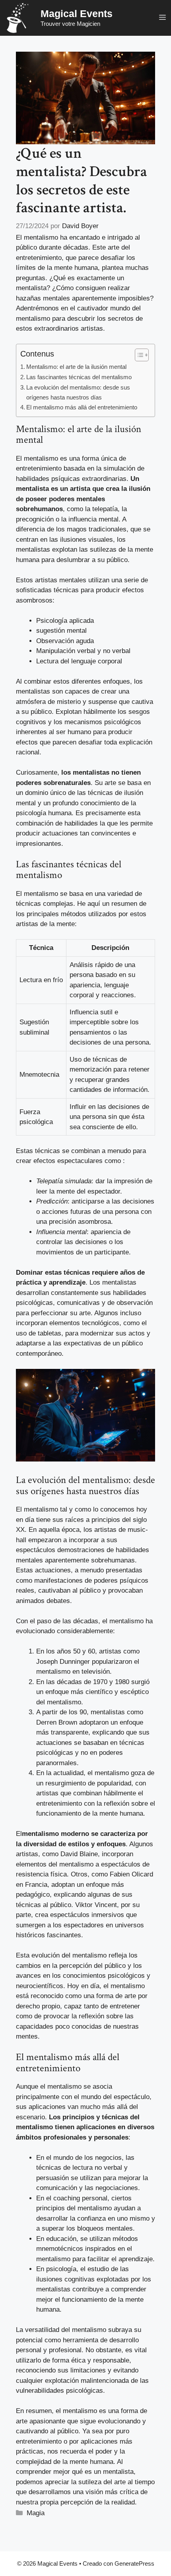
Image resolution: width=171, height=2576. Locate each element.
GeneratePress (134, 2563)
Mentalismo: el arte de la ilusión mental (76, 367)
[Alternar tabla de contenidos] (138, 355)
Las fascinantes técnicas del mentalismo (79, 377)
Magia (36, 2513)
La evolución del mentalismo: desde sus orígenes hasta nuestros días (78, 392)
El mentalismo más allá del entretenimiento (82, 407)
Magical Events (77, 14)
